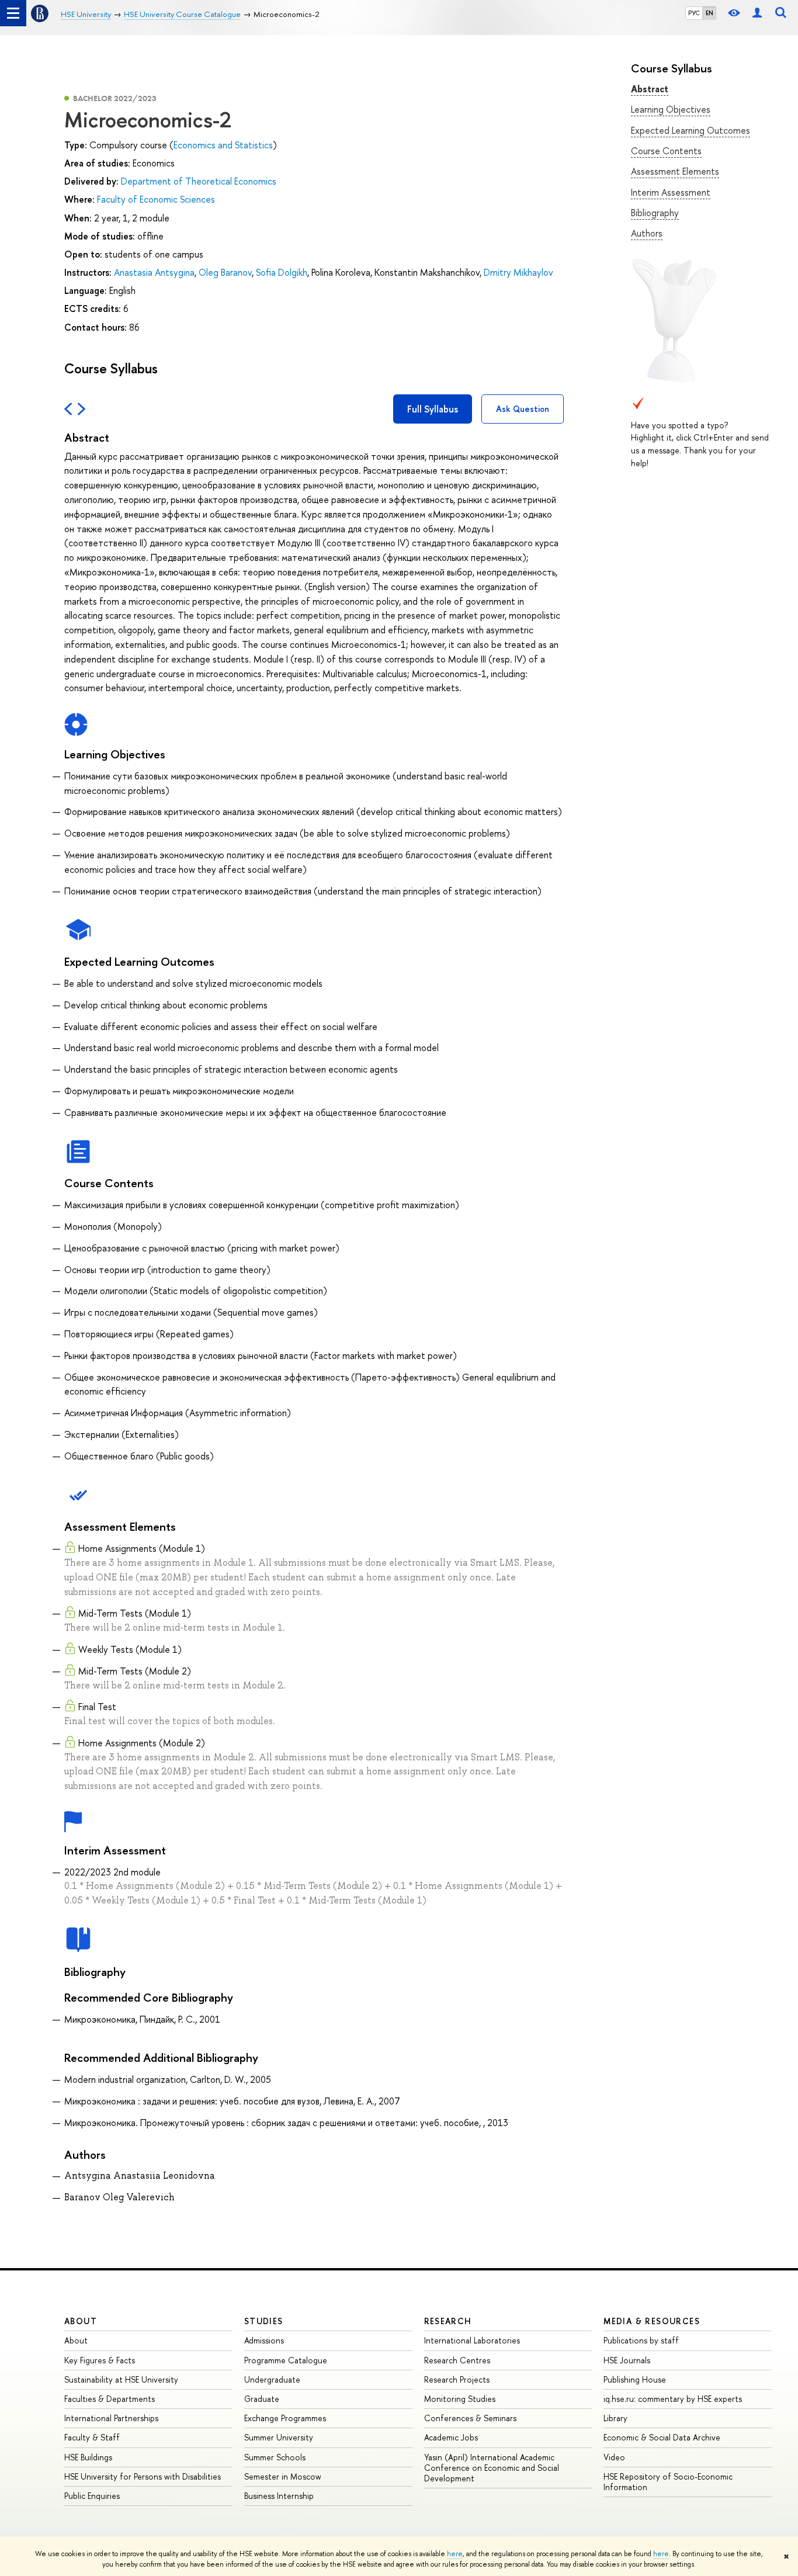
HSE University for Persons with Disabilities (143, 2476)
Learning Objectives (671, 109)
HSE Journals (627, 2360)
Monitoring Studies (460, 2399)
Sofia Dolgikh (282, 272)
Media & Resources (652, 2321)
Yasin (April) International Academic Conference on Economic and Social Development (492, 2468)
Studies (264, 2321)
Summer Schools (275, 2457)
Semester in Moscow (283, 2476)
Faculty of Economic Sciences (156, 199)
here (455, 2554)
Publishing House (635, 2379)
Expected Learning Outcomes (691, 130)
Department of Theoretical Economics (199, 181)
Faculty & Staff (92, 2437)
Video (614, 2457)
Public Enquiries (92, 2496)
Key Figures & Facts (100, 2360)
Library (615, 2418)
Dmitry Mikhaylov (518, 272)
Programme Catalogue (286, 2360)
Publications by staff (641, 2340)
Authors (647, 233)
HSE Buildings (88, 2457)
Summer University (279, 2437)
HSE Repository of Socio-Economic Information (668, 2482)
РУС (694, 13)
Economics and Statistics (223, 145)
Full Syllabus (433, 409)
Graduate (262, 2399)
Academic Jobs (451, 2437)
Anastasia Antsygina (154, 272)
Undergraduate (272, 2379)
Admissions (264, 2340)
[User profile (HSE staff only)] (757, 13)
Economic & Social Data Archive (662, 2437)
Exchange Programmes (285, 2418)
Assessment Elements (675, 171)
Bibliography (655, 213)
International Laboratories (472, 2340)
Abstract (650, 89)
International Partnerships (111, 2418)
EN (709, 13)
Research (448, 2321)
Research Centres (457, 2360)
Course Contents (666, 151)
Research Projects (457, 2379)
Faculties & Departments (110, 2399)
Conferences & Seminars (470, 2418)
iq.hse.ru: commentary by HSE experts (673, 2399)
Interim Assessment (671, 192)
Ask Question (523, 409)
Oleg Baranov (225, 272)
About (81, 2321)
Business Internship (279, 2496)
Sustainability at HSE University (121, 2379)
